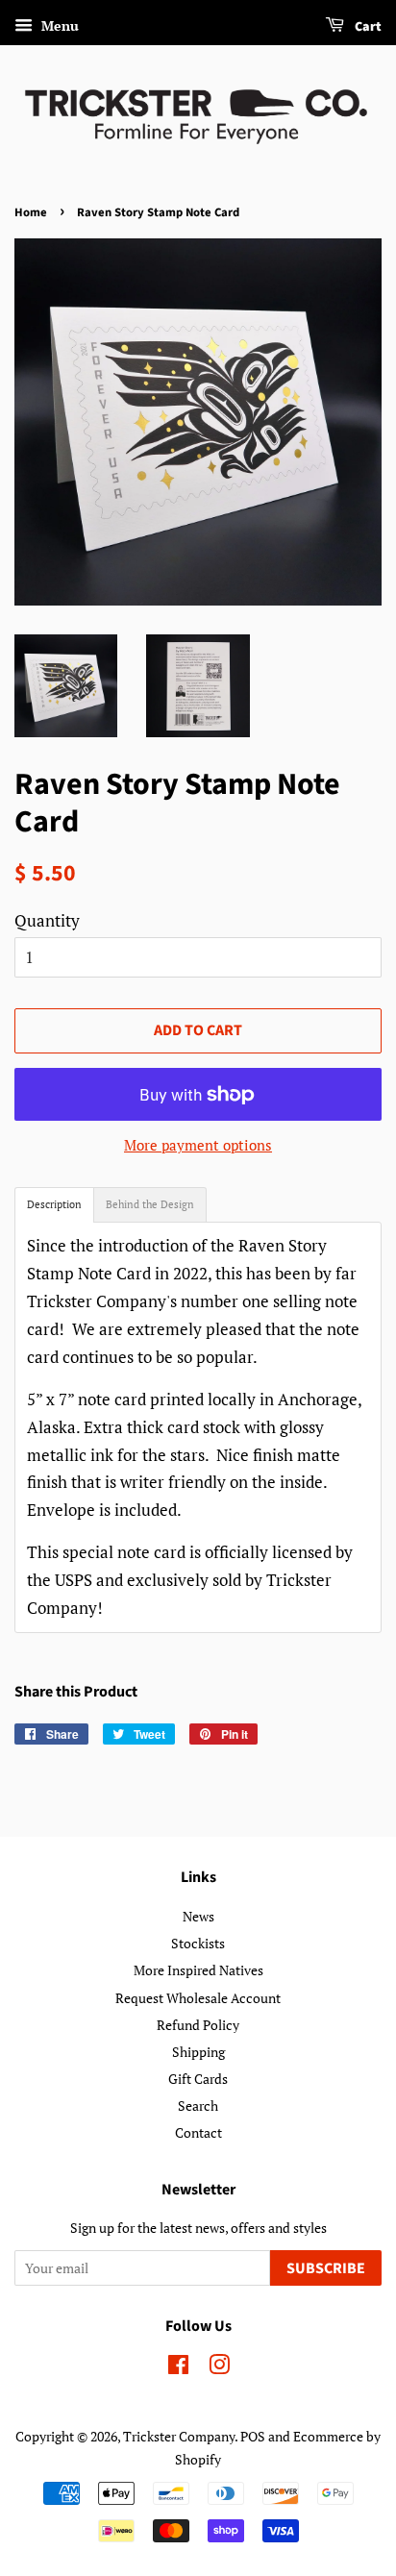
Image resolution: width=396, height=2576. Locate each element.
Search (198, 2105)
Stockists (198, 1943)
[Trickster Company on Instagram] (219, 2368)
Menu (58, 25)
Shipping (198, 2052)
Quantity (47, 920)
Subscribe (326, 2268)
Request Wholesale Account (198, 1998)
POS (253, 2436)
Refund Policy (198, 2025)
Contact (198, 2132)
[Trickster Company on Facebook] (178, 2368)
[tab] (54, 1205)
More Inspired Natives (198, 1970)
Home (31, 212)
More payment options (198, 1145)
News (198, 1916)
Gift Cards (198, 2079)
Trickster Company (179, 2436)
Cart (367, 27)
